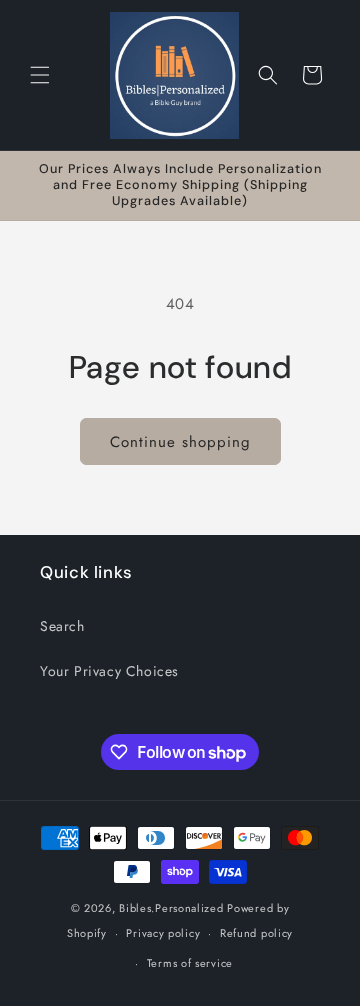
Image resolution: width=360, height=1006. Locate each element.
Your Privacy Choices (109, 671)
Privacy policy (163, 933)
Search (62, 626)
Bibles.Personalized (171, 908)
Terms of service (190, 963)
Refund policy (256, 933)
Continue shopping (180, 442)
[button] (40, 75)
